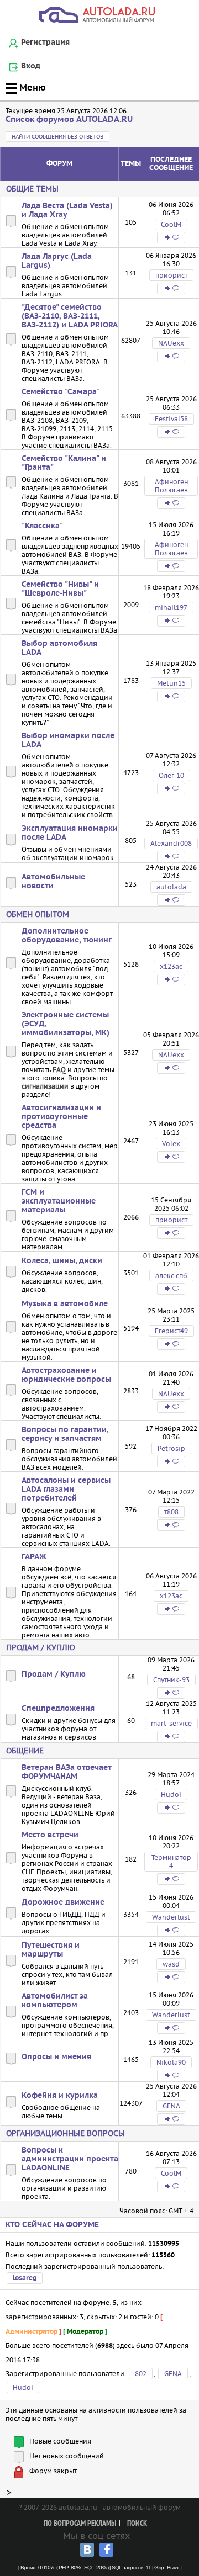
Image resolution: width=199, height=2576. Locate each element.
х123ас (171, 966)
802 (141, 2374)
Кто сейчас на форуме (52, 2225)
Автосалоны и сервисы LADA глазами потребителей (66, 1490)
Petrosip (171, 1448)
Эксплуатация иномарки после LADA (70, 833)
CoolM (171, 224)
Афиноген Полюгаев (171, 486)
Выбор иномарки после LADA (68, 740)
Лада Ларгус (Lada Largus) (57, 261)
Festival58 (171, 419)
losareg (25, 2278)
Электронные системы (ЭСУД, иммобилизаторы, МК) (66, 1024)
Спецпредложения (58, 1709)
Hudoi (171, 1795)
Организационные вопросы (66, 2133)
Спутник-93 (171, 1680)
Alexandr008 (171, 843)
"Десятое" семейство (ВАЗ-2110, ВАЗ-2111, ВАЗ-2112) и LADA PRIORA (70, 316)
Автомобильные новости (53, 882)
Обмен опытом (38, 914)
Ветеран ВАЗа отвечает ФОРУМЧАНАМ (66, 1772)
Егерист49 (171, 1331)
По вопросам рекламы (80, 2524)
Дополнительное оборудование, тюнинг (67, 936)
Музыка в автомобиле (65, 1304)
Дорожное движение (63, 1902)
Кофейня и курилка (60, 2096)
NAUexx (171, 343)
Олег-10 (171, 775)
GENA (171, 2106)
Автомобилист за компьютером (55, 2001)
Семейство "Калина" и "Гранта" (64, 463)
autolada (171, 887)
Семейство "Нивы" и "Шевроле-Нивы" (60, 589)
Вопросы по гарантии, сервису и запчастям (65, 1434)
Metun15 (171, 683)
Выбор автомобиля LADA (59, 648)
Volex (171, 1144)
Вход (31, 66)
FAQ (59, 1070)
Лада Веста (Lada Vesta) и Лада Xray (67, 210)
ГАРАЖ (34, 1557)
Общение (25, 1751)
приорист (171, 275)
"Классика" (42, 526)
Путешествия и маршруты (51, 1950)
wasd (171, 1964)
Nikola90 (171, 2062)
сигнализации (45, 1086)
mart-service (171, 1723)
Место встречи (50, 1835)
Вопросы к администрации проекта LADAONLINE (70, 2159)
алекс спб (171, 1276)
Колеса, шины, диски (62, 1261)
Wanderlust (171, 1917)
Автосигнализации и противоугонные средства (61, 1117)
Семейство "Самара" (61, 392)
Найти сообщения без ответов (57, 137)
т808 (171, 1512)
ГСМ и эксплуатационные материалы (59, 1201)
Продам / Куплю (41, 1647)
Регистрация (45, 43)
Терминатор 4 (171, 1862)
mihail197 (171, 608)
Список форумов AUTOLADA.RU (69, 120)
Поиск (137, 2524)
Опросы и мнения (56, 2057)
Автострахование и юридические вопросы (66, 1375)
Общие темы (32, 189)
